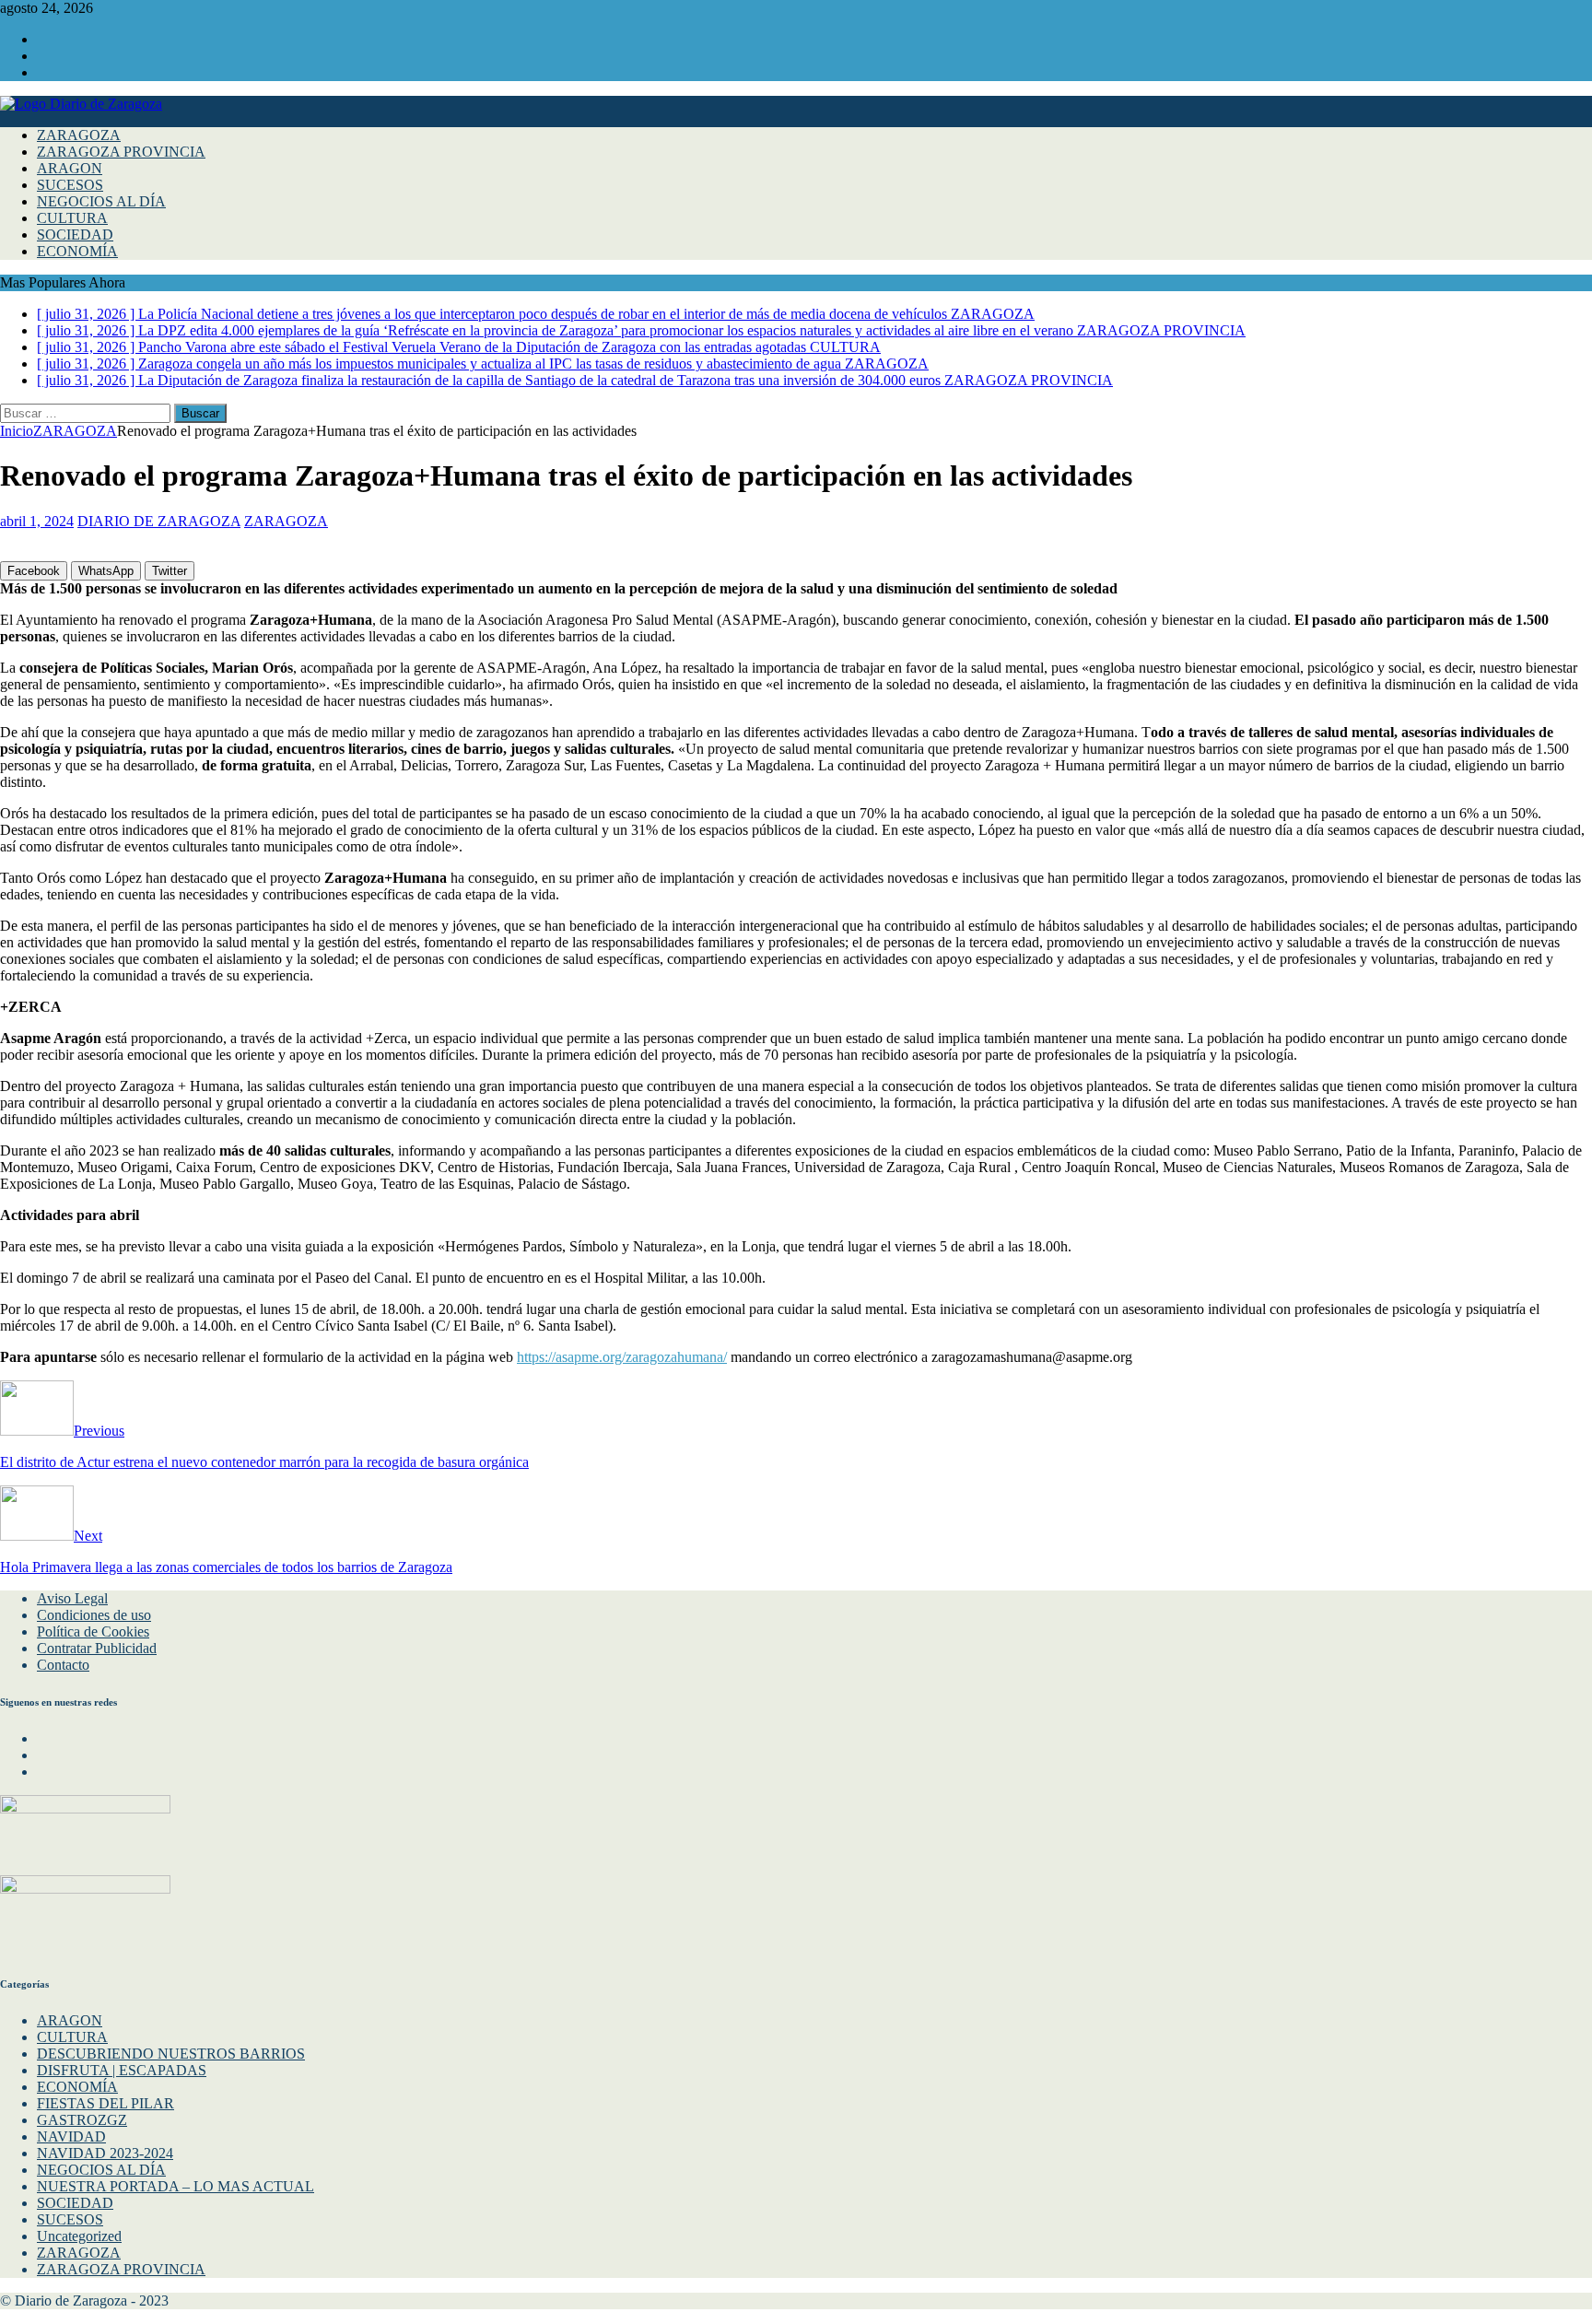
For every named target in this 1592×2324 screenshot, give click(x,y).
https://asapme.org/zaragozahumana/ (622, 1357)
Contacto (63, 1665)
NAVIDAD (71, 2136)
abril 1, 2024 (37, 521)
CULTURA (72, 218)
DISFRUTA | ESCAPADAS (122, 2070)
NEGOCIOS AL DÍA (101, 201)
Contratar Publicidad (97, 1648)
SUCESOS (70, 185)
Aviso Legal (72, 1598)
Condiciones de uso (94, 1615)
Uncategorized (79, 2236)
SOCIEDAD (75, 235)
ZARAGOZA (79, 135)
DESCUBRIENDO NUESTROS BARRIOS (171, 2054)
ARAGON (70, 168)
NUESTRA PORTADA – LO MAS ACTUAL (176, 2186)
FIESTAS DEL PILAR (105, 2103)
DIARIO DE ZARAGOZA (159, 521)
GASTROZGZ (82, 2120)
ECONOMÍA (77, 251)
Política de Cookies (93, 1631)
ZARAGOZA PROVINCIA (121, 152)
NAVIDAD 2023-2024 (105, 2153)
